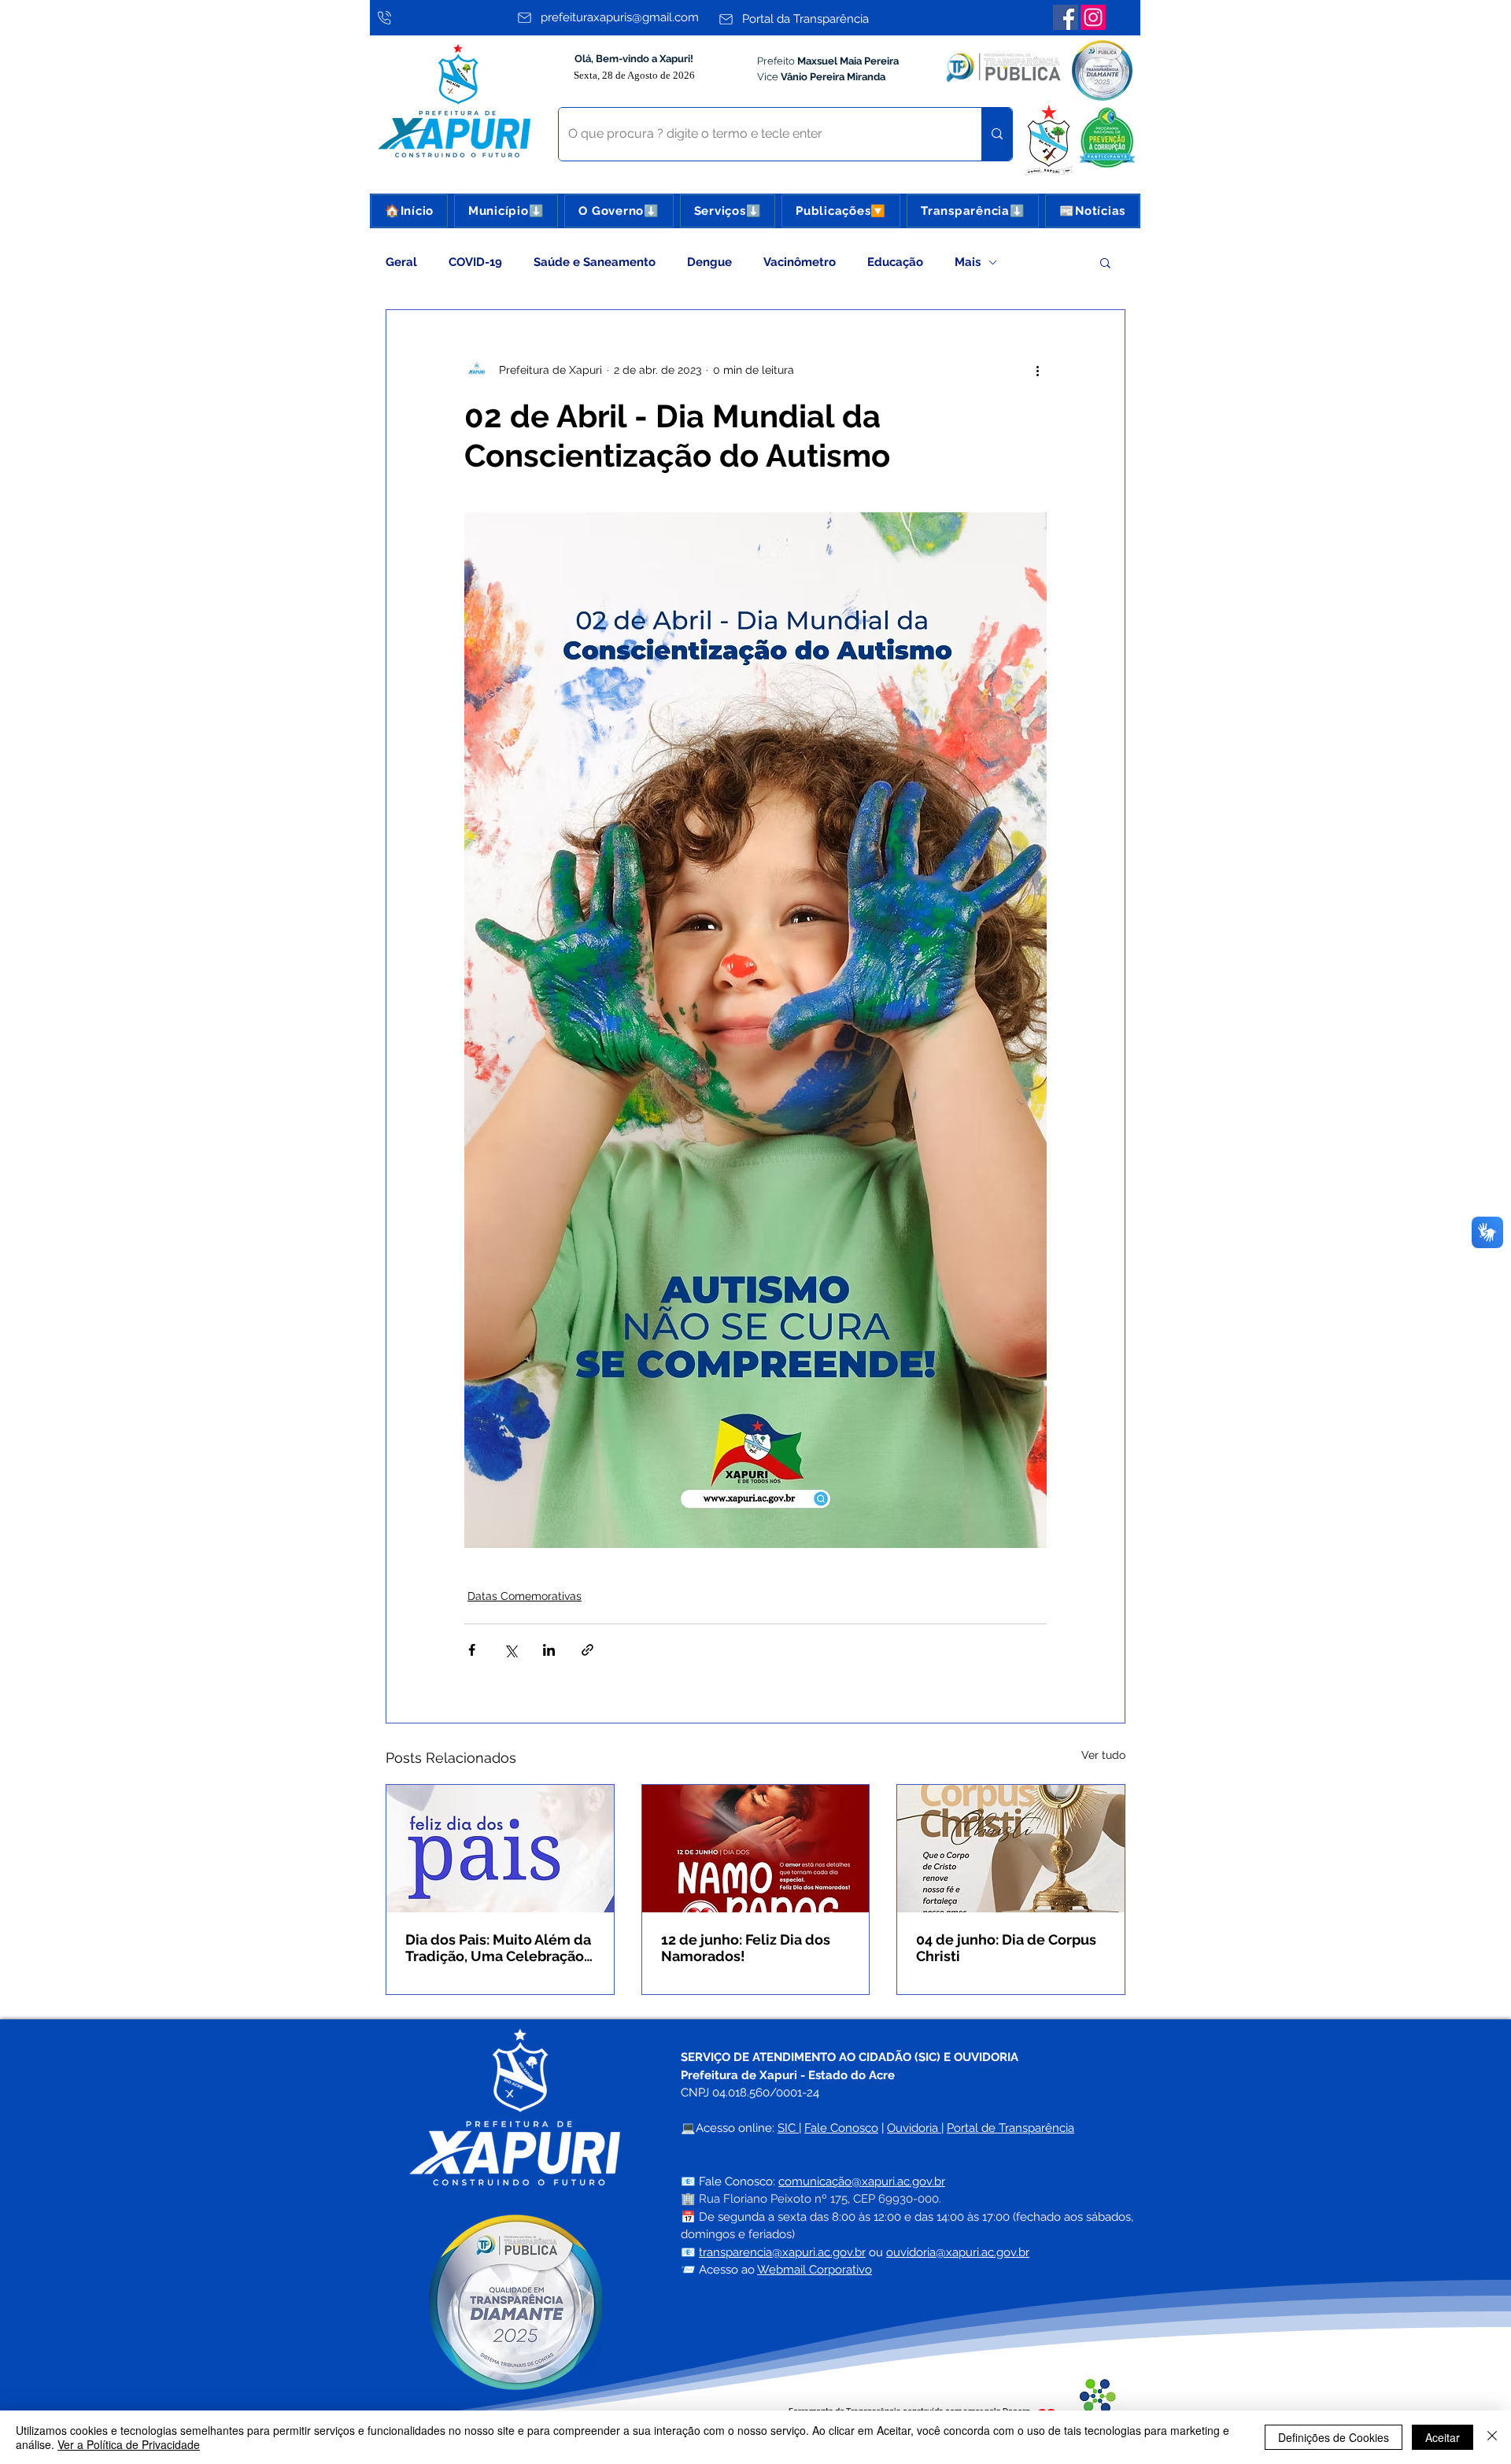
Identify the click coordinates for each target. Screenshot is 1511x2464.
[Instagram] (1093, 17)
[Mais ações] (1037, 370)
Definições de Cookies (1334, 2437)
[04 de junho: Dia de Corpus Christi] (1011, 1849)
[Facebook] (1066, 17)
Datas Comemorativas (525, 1596)
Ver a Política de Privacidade (129, 2444)
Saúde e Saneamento (595, 262)
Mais (968, 262)
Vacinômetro (800, 262)
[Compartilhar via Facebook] (472, 1650)
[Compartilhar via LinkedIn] (549, 1650)
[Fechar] (1492, 2437)
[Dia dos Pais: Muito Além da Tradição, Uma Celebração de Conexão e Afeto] (500, 1849)
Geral (401, 262)
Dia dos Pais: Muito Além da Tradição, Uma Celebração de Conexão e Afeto (498, 1948)
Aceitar (1443, 2437)
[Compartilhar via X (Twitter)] (510, 1650)
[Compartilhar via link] (587, 1650)
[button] (506, 211)
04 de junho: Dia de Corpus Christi (1006, 1948)
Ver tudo (1103, 1755)
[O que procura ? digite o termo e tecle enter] (997, 134)
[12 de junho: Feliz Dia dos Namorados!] (756, 1849)
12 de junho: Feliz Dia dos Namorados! (746, 1948)
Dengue (709, 262)
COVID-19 (475, 262)
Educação (895, 262)
